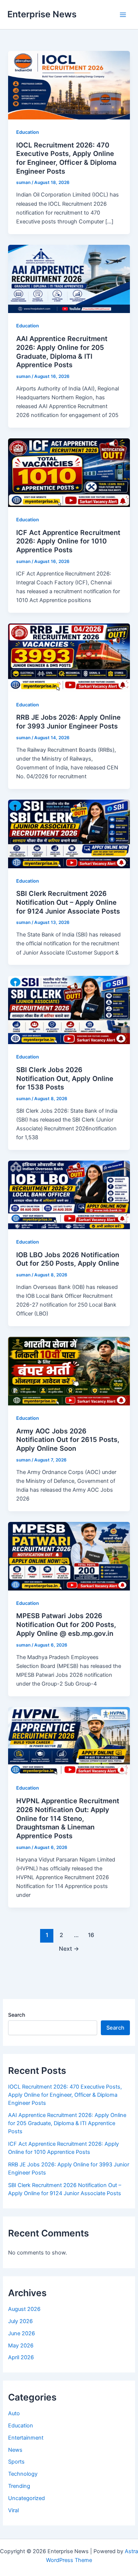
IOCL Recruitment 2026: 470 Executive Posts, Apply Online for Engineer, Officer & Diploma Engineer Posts (66, 158)
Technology (23, 2474)
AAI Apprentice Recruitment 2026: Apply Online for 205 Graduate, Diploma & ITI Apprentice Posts (62, 352)
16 (91, 1935)
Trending (19, 2486)
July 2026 (20, 2321)
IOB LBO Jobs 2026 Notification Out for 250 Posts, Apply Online (68, 1259)
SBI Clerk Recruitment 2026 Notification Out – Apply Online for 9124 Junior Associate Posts (68, 902)
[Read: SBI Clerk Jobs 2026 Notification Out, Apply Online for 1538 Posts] (69, 1009)
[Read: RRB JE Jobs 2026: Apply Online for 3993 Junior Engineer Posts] (69, 657)
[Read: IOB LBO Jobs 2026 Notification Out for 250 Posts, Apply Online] (69, 1195)
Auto (14, 2413)
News (15, 2450)
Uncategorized (26, 2498)
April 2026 (21, 2357)
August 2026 (24, 2309)
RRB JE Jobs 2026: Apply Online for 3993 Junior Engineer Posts (68, 722)
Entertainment (26, 2438)
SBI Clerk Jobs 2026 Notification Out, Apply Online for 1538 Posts (65, 1078)
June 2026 (22, 2333)
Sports (16, 2462)
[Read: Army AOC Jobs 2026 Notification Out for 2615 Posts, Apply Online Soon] (69, 1371)
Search (17, 2015)
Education (28, 132)
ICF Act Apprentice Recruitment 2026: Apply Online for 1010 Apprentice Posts (68, 541)
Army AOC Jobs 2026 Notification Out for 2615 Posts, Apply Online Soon (68, 1440)
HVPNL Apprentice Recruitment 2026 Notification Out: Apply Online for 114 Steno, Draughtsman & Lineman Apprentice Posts (68, 1818)
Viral (13, 2510)
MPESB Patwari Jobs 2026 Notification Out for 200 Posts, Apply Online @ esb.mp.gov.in (66, 1624)
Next (69, 1949)
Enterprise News (42, 14)
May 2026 (21, 2346)
